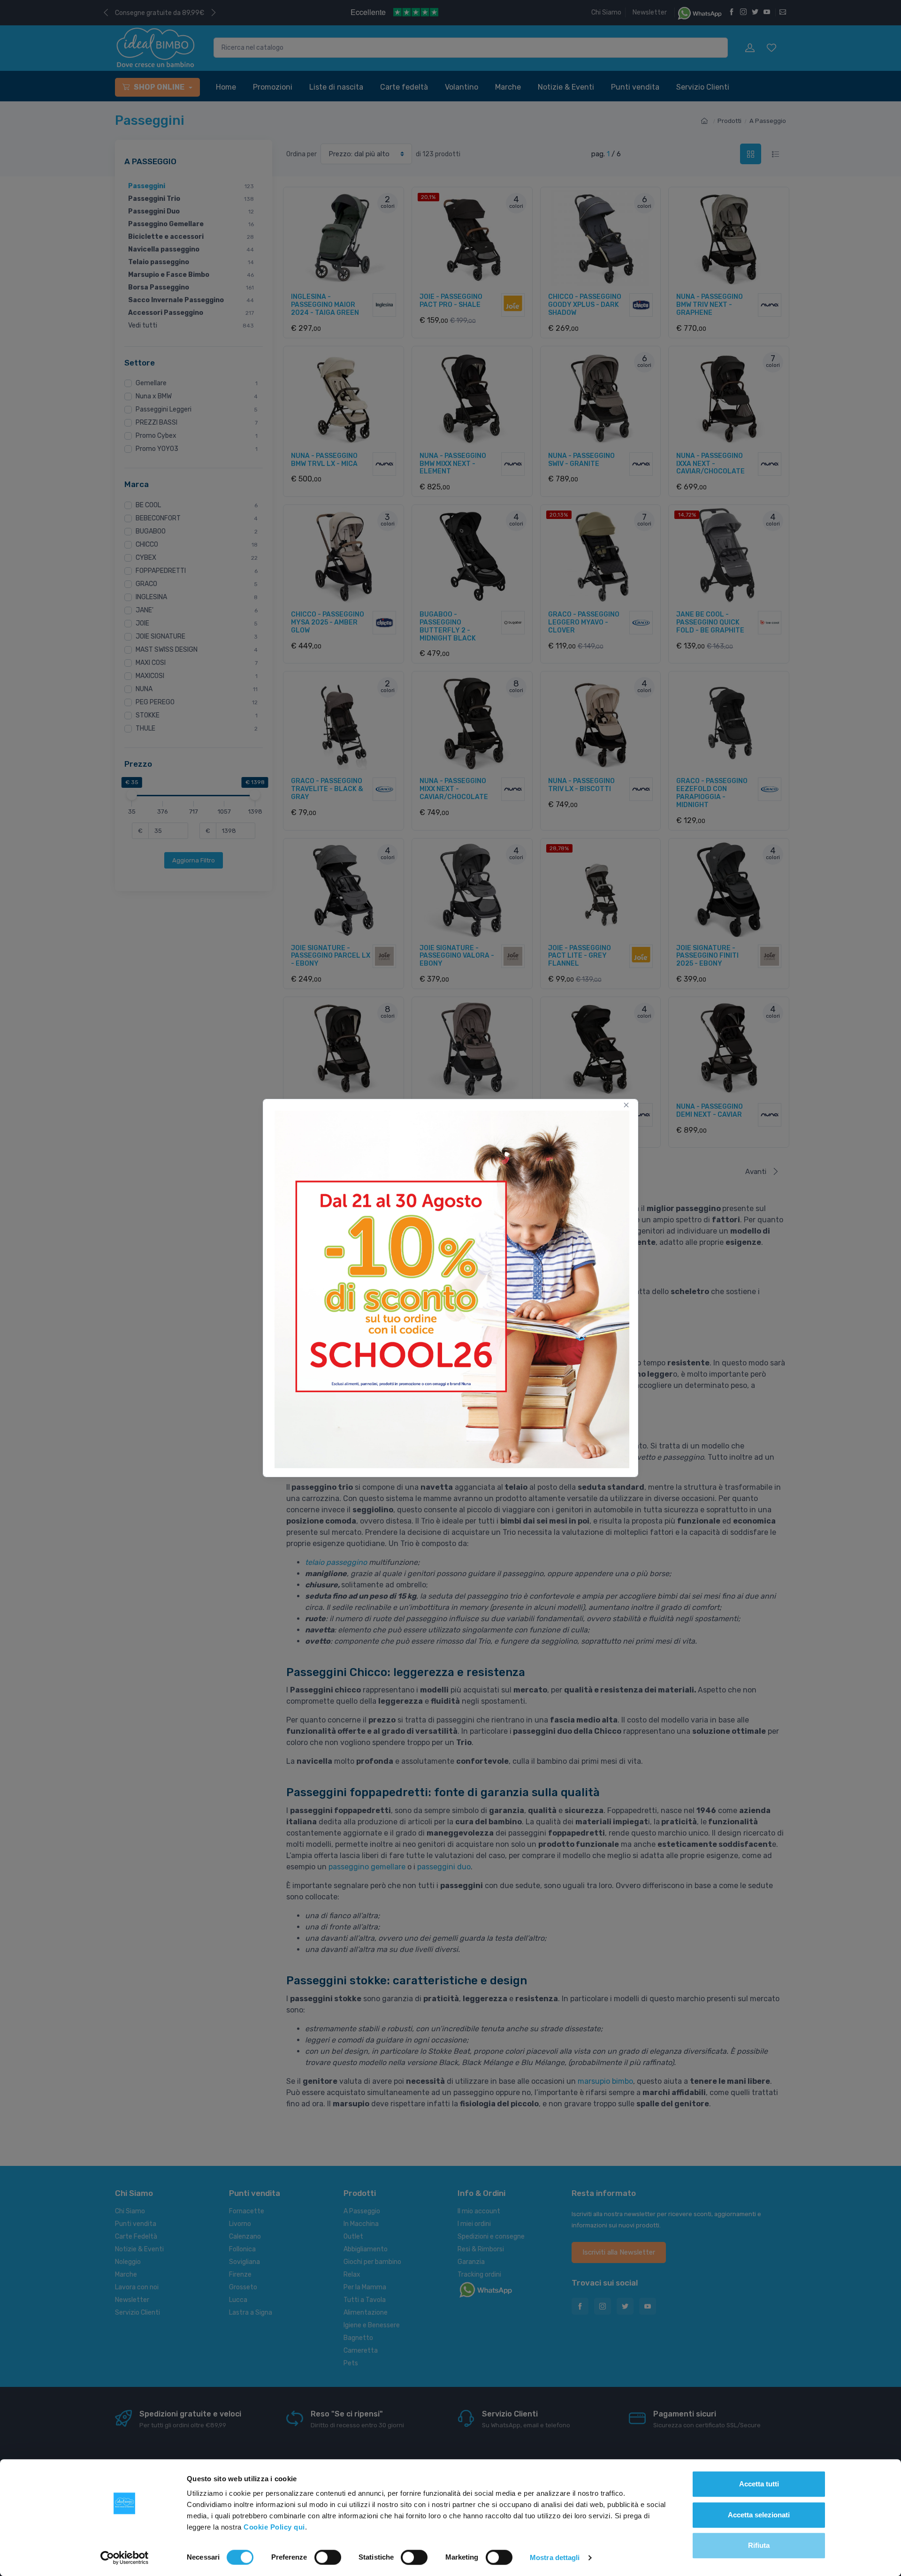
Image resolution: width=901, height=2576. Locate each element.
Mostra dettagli (555, 2557)
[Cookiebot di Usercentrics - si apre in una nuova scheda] (125, 2558)
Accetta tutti (759, 2484)
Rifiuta (759, 2545)
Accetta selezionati (759, 2515)
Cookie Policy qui (274, 2527)
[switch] (328, 2557)
